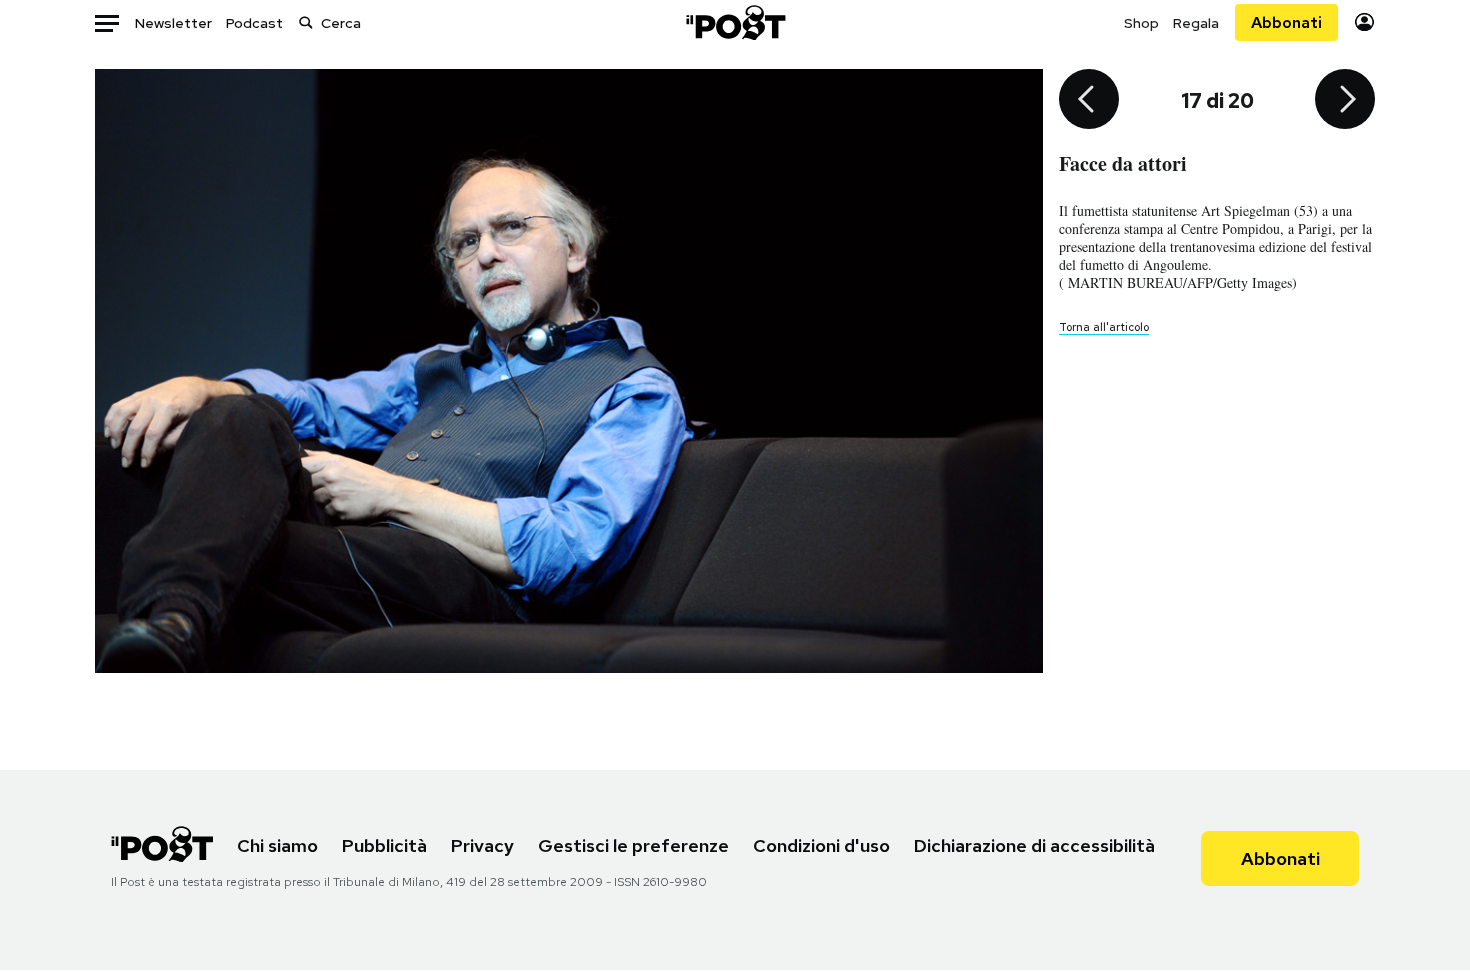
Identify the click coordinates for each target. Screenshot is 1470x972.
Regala (1196, 23)
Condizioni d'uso (821, 845)
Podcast (254, 23)
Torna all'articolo (1104, 327)
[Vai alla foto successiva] (1345, 101)
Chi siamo (277, 845)
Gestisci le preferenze (633, 845)
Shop (1141, 23)
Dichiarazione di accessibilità (1034, 845)
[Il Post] (735, 22)
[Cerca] (306, 22)
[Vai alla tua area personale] (1364, 22)
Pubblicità (384, 845)
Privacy (482, 845)
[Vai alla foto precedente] (1089, 101)
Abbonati (1286, 22)
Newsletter (173, 23)
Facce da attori (1123, 163)
